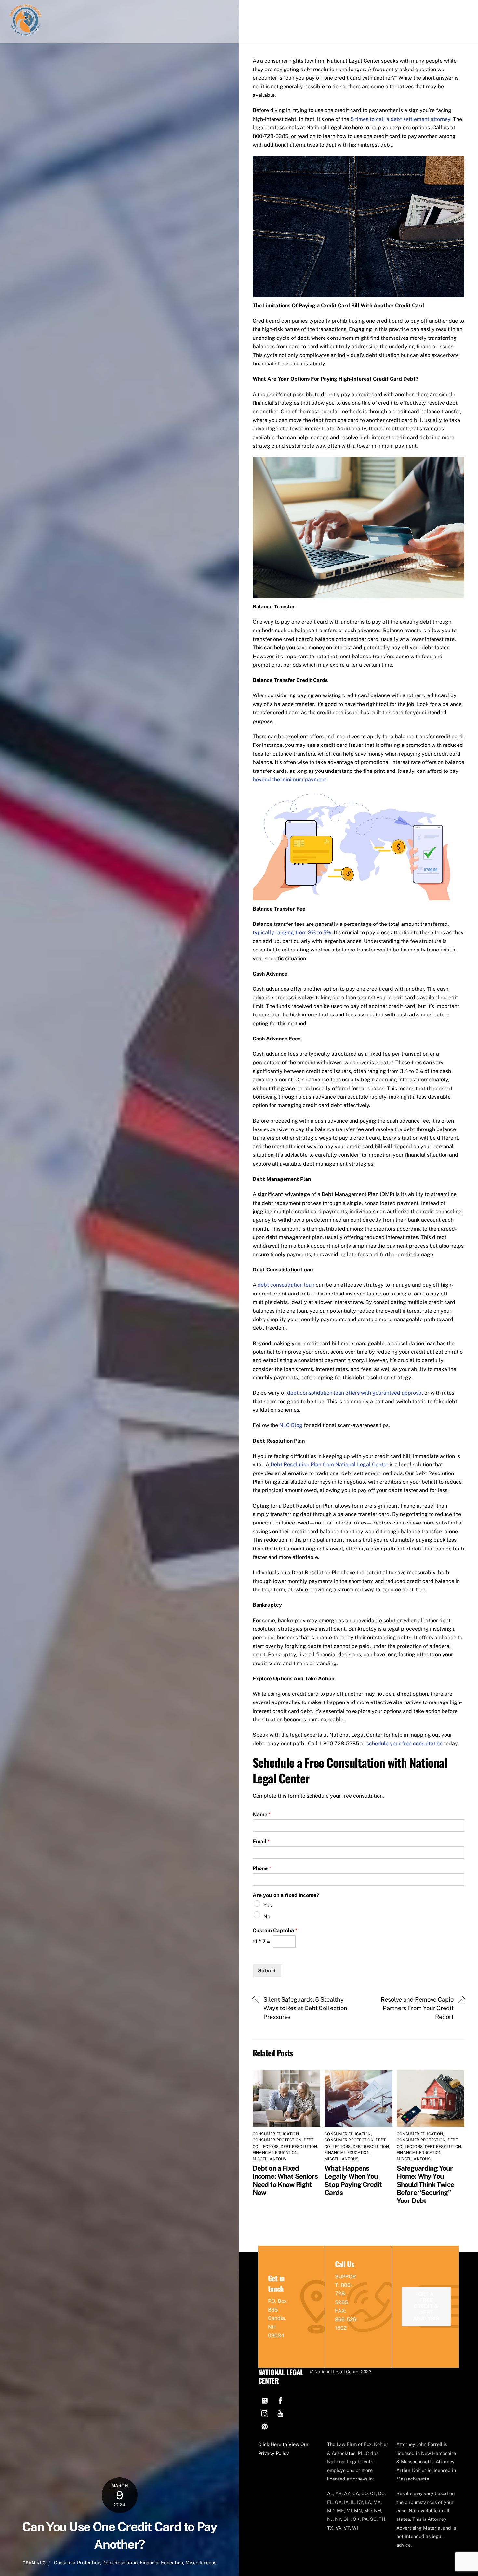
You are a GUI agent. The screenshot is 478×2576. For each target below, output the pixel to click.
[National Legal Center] (25, 34)
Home (329, 10)
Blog (409, 10)
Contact (435, 10)
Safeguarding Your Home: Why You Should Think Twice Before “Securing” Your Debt (425, 2184)
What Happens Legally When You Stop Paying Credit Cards (353, 2180)
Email (261, 1841)
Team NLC (34, 2563)
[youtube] (280, 2413)
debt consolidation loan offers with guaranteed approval (355, 1393)
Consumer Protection (77, 2563)
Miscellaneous (201, 2563)
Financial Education (161, 2563)
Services (382, 10)
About (353, 10)
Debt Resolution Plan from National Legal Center (329, 1465)
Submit (267, 1971)
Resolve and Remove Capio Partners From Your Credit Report (417, 2008)
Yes (268, 1905)
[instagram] (265, 2413)
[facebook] (280, 2400)
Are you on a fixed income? (286, 1895)
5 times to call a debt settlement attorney (400, 119)
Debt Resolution (120, 2563)
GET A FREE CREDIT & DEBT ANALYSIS (426, 2306)
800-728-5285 (344, 2294)
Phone (262, 1868)
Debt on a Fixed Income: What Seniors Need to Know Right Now (285, 2180)
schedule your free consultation (405, 1744)
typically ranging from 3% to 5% (292, 932)
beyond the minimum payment (289, 779)
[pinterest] (265, 2426)
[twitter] (265, 2400)
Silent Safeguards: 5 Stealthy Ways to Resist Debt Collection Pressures (305, 2008)
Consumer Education (276, 2134)
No (267, 1916)
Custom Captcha (275, 1930)
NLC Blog (291, 1425)
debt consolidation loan (286, 1285)
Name (262, 1814)
